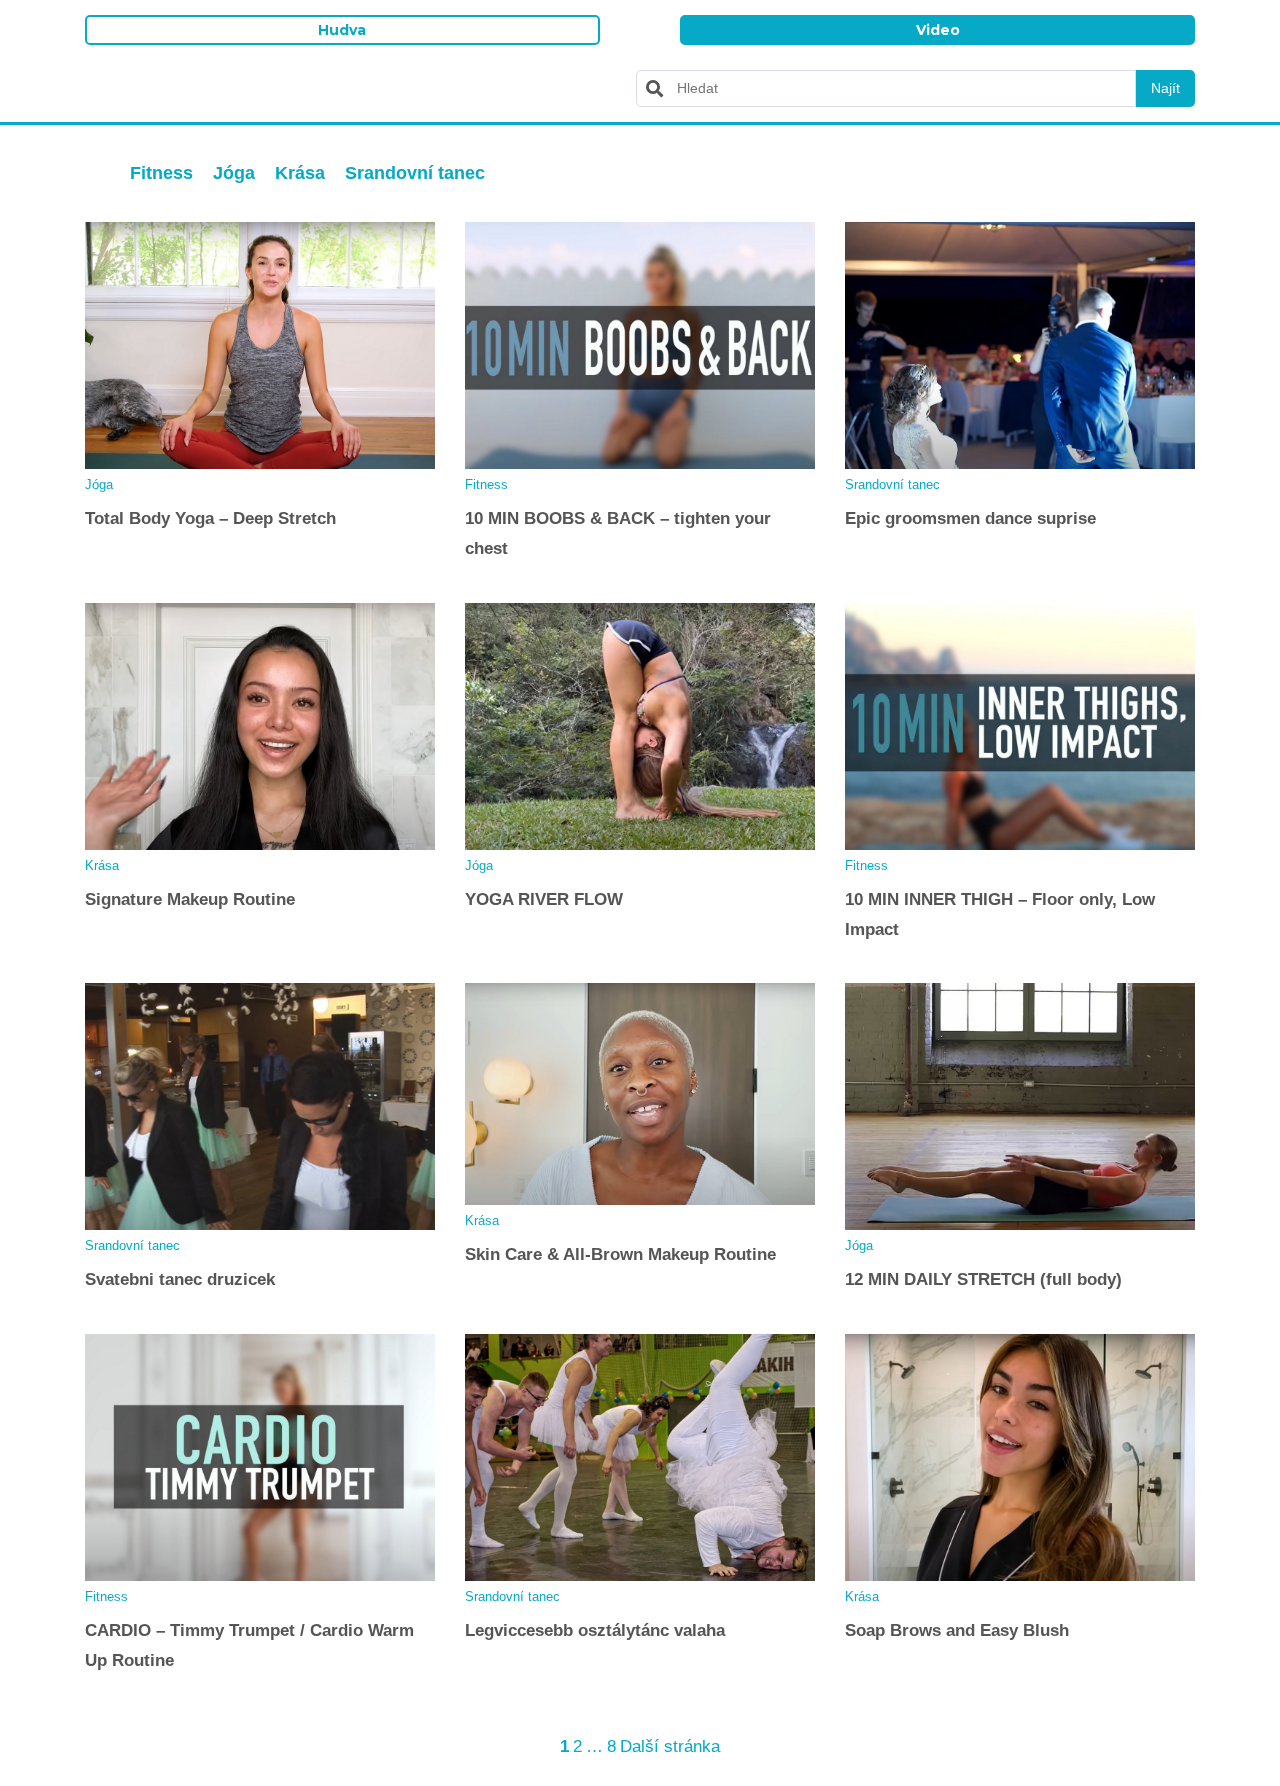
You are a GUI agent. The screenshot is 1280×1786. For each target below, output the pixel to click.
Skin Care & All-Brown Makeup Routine (620, 1254)
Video (938, 30)
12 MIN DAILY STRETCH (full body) (983, 1279)
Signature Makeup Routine (190, 899)
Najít (1165, 88)
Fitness (161, 173)
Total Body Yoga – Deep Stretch (210, 518)
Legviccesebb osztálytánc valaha (595, 1630)
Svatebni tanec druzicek (180, 1279)
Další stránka (670, 1746)
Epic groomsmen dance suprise (970, 518)
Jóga (234, 173)
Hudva (342, 30)
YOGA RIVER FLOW (544, 899)
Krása (300, 173)
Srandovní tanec (415, 173)
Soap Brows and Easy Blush (957, 1630)
